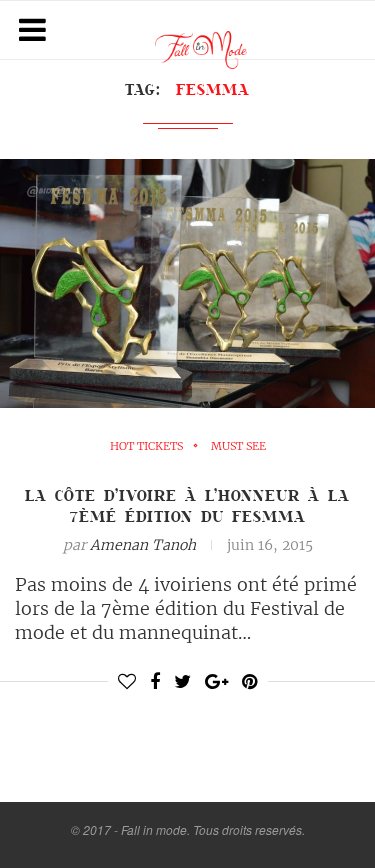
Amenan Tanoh (143, 545)
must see (238, 446)
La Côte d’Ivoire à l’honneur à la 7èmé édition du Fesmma (187, 505)
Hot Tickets (146, 446)
